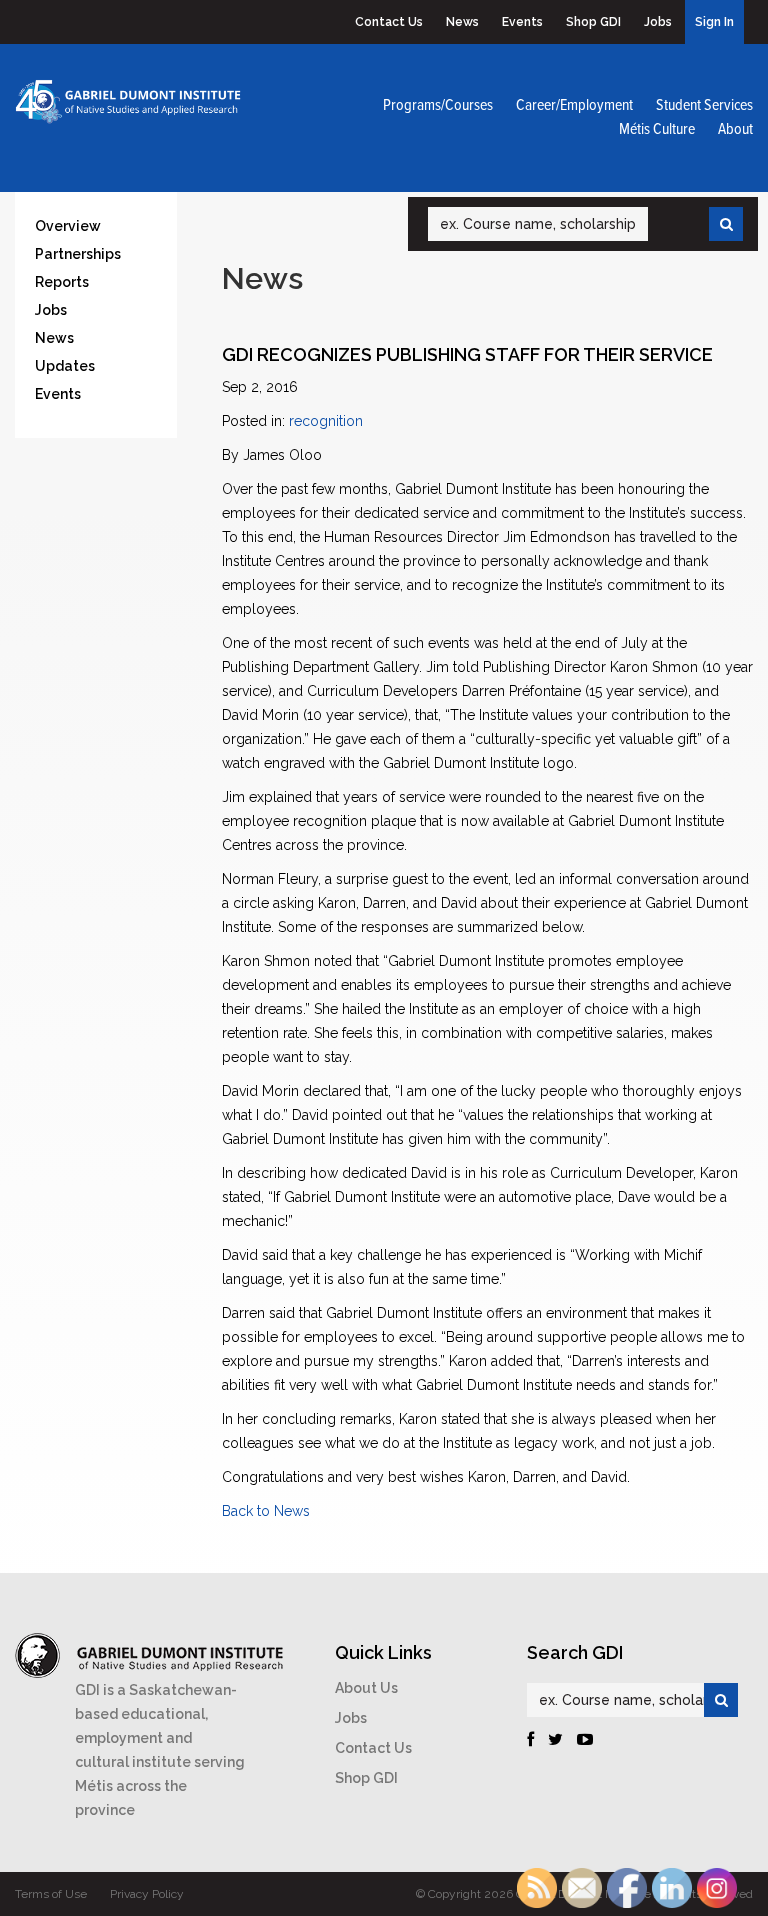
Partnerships (78, 254)
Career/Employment (574, 105)
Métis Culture (657, 129)
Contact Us (389, 22)
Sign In (714, 22)
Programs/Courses (438, 105)
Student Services (704, 105)
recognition (326, 421)
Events (522, 22)
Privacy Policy (147, 1894)
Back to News (266, 1511)
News (462, 22)
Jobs (658, 22)
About (735, 129)
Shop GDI (593, 22)
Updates (65, 366)
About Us (366, 1688)
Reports (62, 282)
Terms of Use (51, 1894)
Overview (68, 226)
